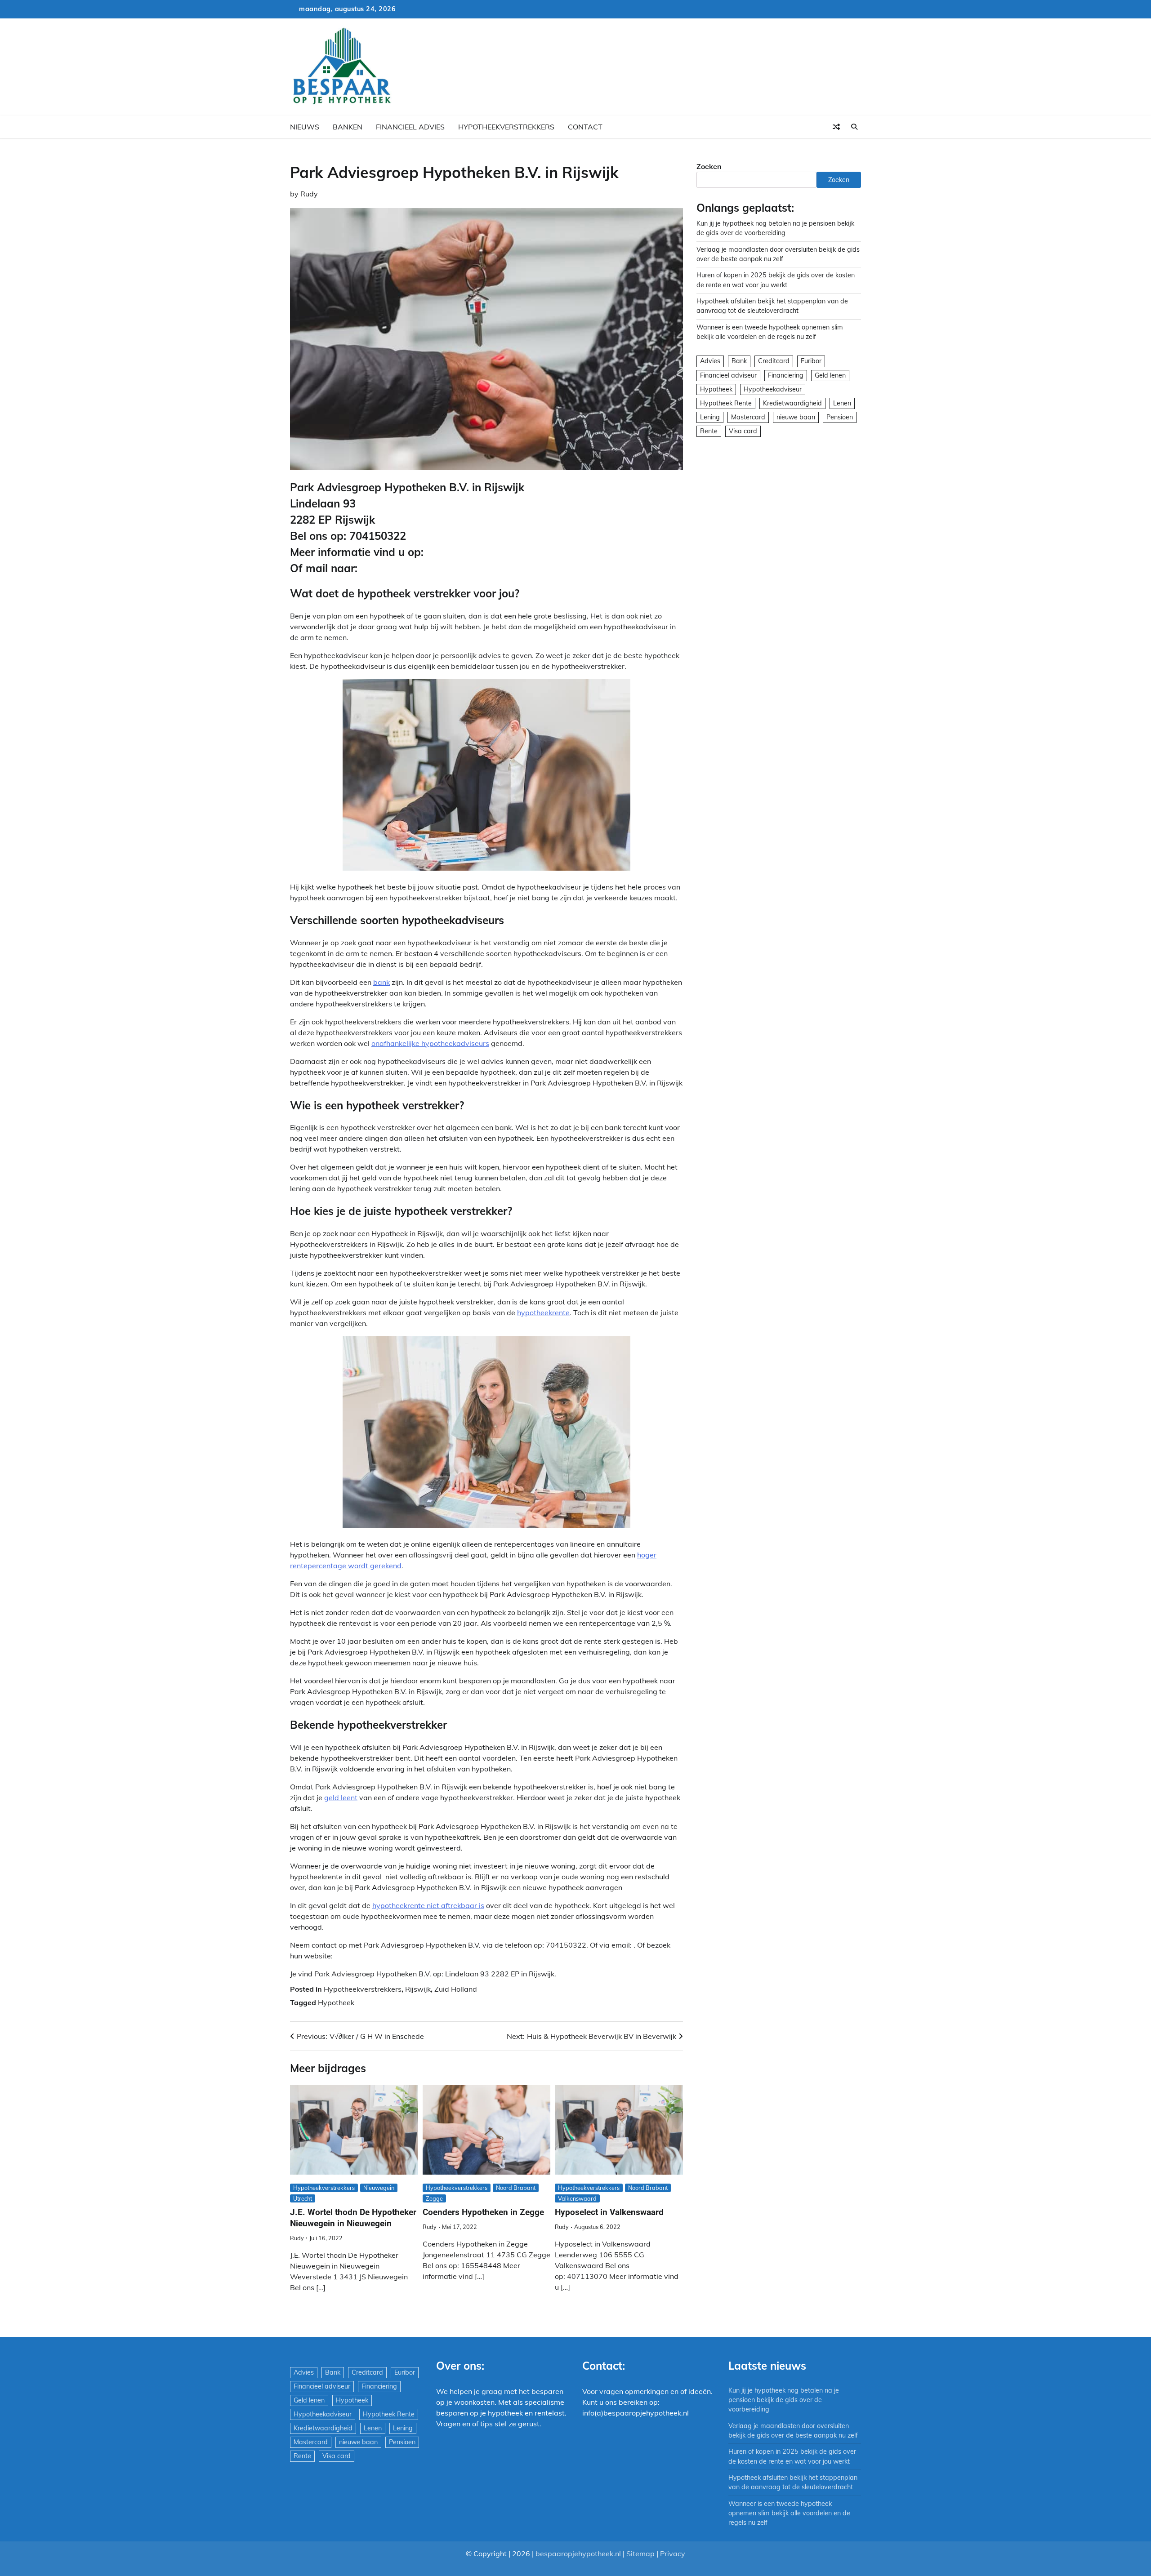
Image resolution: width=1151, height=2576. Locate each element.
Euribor (811, 361)
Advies (710, 361)
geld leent (341, 1797)
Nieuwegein (379, 2188)
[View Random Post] (836, 127)
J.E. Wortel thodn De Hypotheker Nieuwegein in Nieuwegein (353, 2218)
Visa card (743, 431)
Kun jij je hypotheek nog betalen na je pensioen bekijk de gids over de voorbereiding (784, 2400)
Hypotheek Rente (726, 403)
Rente (709, 431)
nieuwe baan (796, 417)
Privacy (673, 2554)
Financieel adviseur (728, 375)
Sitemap (640, 2554)
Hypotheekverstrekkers (506, 127)
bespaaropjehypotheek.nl (578, 2554)
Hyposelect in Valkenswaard (609, 2212)
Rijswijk (418, 1989)
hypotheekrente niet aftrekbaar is (428, 1905)
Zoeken (709, 166)
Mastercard (748, 417)
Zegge (434, 2198)
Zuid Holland (456, 1989)
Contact (585, 127)
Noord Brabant (516, 2188)
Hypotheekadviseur (773, 389)
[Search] (854, 127)
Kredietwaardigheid (792, 403)
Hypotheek (336, 2002)
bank (381, 982)
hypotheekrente (543, 1312)
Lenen (842, 403)
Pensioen (840, 417)
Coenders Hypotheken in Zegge (483, 2212)
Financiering (786, 375)
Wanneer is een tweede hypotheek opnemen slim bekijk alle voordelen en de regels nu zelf (789, 2513)
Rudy (309, 194)
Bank (739, 361)
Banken (348, 127)
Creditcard (774, 361)
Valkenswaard (577, 2198)
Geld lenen (830, 375)
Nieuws (305, 127)
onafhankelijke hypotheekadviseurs (430, 1043)
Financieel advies (410, 127)
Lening (710, 417)
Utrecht (303, 2198)
